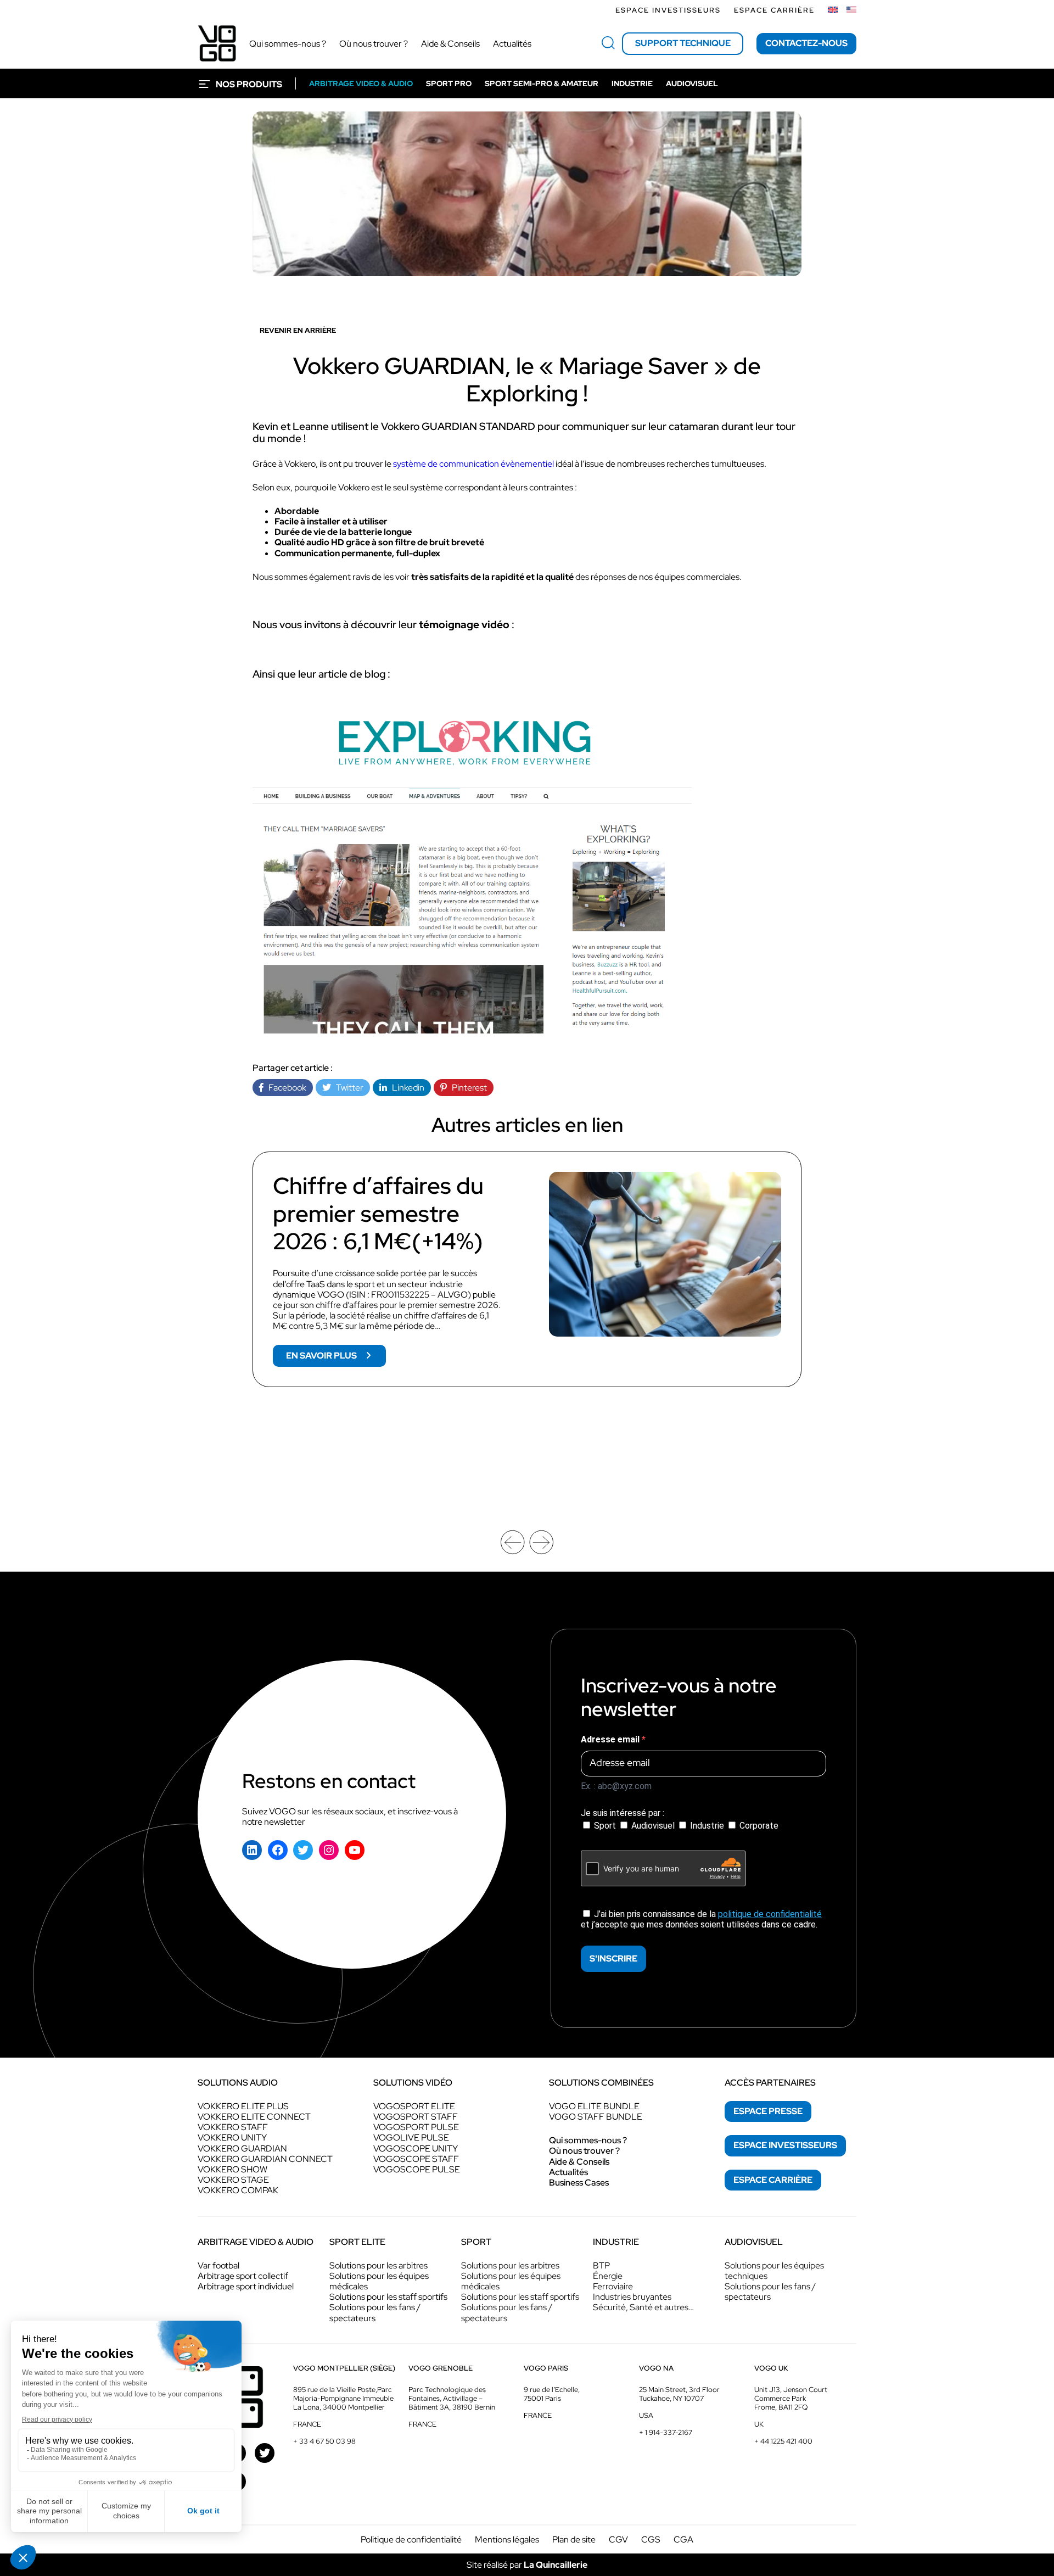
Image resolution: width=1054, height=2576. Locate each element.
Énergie (608, 2276)
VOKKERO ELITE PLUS (243, 2106)
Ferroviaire (613, 2286)
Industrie (707, 1826)
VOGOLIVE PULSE (411, 2138)
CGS (651, 2539)
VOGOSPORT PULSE (416, 2127)
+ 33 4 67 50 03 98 (324, 2441)
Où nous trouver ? (584, 2151)
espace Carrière (773, 2180)
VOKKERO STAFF (233, 2127)
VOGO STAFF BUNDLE (596, 2117)
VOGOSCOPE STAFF (416, 2159)
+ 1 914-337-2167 (666, 2432)
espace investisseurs (785, 2145)
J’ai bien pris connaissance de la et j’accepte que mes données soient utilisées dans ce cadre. (701, 1919)
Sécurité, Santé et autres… (643, 2307)
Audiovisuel (653, 1826)
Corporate (758, 1826)
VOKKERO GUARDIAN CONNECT (265, 2159)
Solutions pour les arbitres (379, 2265)
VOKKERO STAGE (233, 2180)
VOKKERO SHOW (232, 2169)
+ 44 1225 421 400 (783, 2441)
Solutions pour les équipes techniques (774, 2271)
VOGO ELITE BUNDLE (594, 2106)
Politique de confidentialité (411, 2539)
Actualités (568, 2172)
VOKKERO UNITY (232, 2138)
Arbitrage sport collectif (243, 2276)
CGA (683, 2539)
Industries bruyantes (632, 2297)
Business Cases (579, 2183)
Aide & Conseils (579, 2162)
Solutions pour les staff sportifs (388, 2297)
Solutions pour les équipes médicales (379, 2281)
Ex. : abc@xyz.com (616, 1786)
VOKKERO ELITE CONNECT (254, 2117)
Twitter (347, 1088)
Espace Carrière (774, 10)
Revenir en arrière (298, 330)
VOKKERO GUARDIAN (242, 2148)
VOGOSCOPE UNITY (416, 2148)
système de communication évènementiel (473, 464)
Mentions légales (507, 2539)
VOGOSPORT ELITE (414, 2106)
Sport (605, 1826)
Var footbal (218, 2265)
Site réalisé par (527, 2565)
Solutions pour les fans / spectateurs (375, 2312)
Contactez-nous (806, 43)
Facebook (285, 1088)
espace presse (768, 2111)
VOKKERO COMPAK (238, 2190)
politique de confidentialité (770, 1914)
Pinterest (467, 1088)
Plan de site (574, 2539)
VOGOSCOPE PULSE (417, 2169)
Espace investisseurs (668, 10)
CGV (618, 2539)
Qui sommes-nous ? (588, 2140)
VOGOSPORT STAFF (416, 2117)
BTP (601, 2265)
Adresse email (611, 1739)
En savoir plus (336, 1358)
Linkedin (406, 1088)
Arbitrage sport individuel (246, 2286)
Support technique (683, 43)
